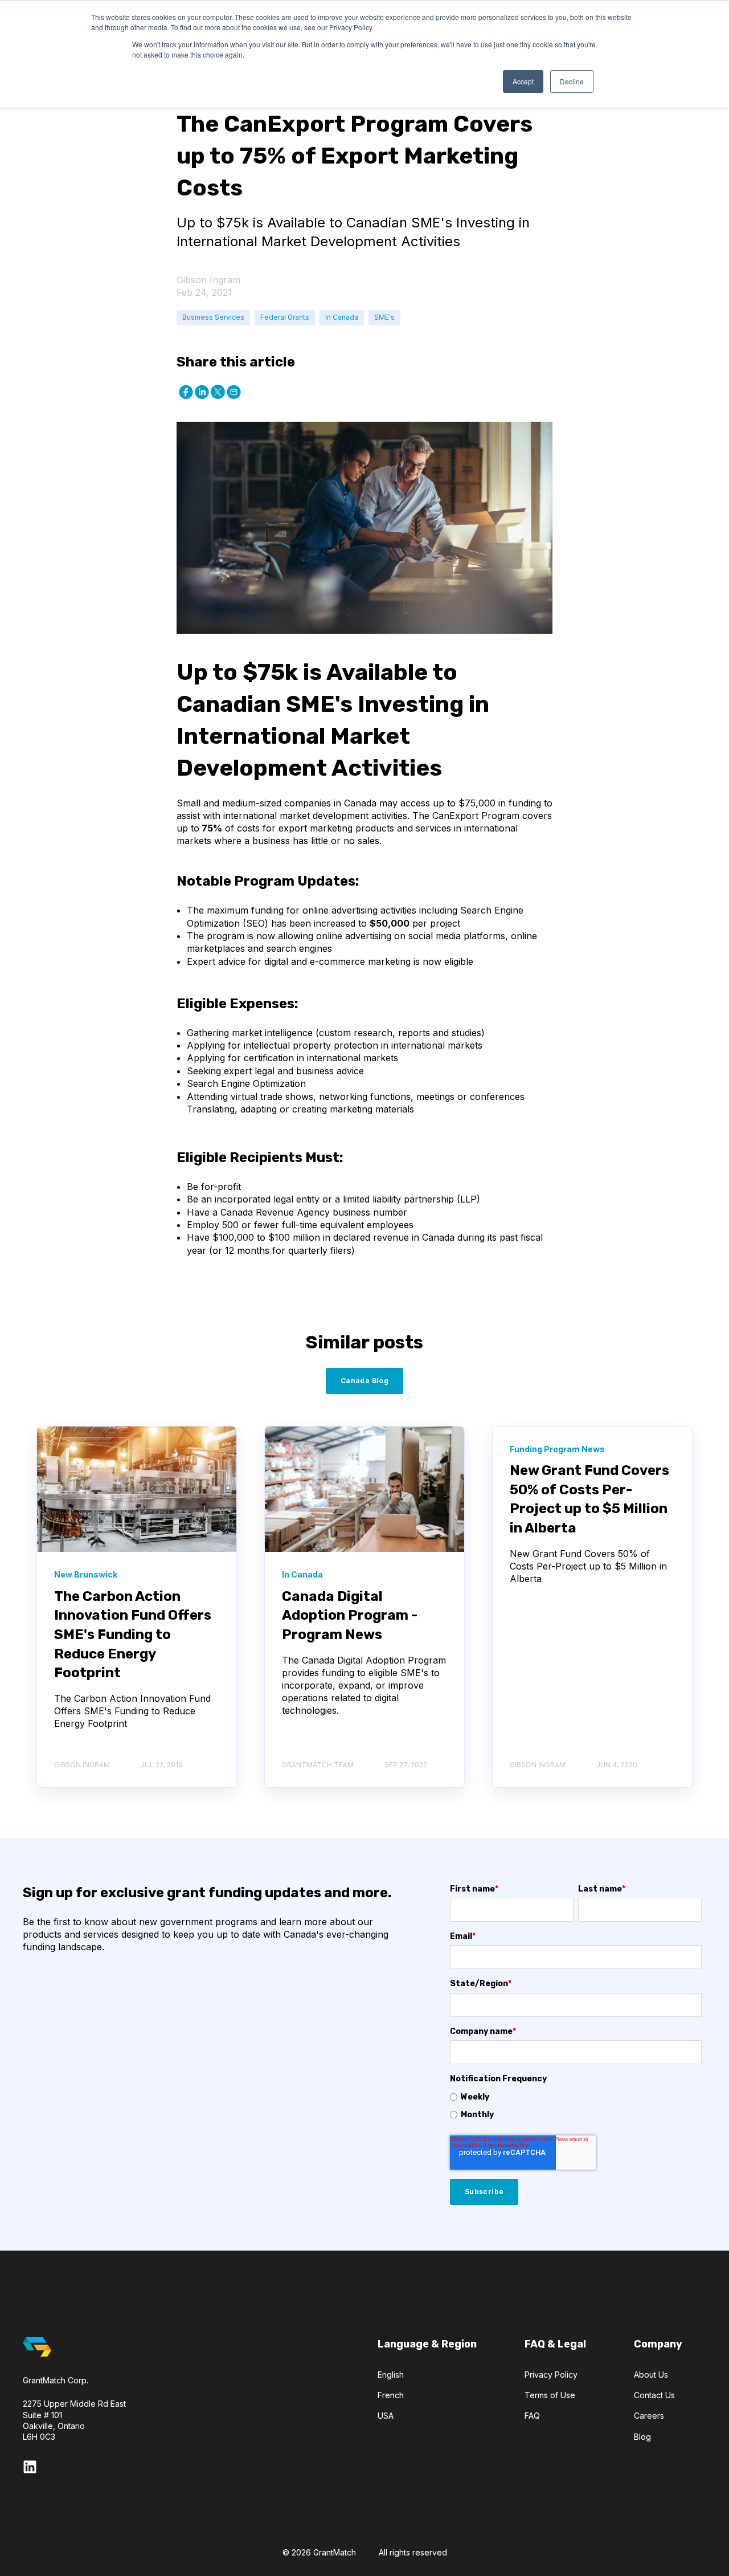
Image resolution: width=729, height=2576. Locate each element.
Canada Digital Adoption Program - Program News (350, 1615)
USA (386, 2416)
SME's (384, 317)
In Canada (342, 317)
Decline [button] (572, 81)
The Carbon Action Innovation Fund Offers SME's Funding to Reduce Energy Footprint (133, 1635)
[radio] (576, 2097)
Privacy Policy (551, 2375)
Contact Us (654, 2395)
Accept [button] (523, 81)
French (391, 2395)
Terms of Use (550, 2395)
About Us (651, 2375)
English (391, 2375)
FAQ (532, 2416)
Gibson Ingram (208, 280)
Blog (642, 2437)
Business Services (213, 317)
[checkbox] (576, 2106)
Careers (649, 2416)
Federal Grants (285, 317)
